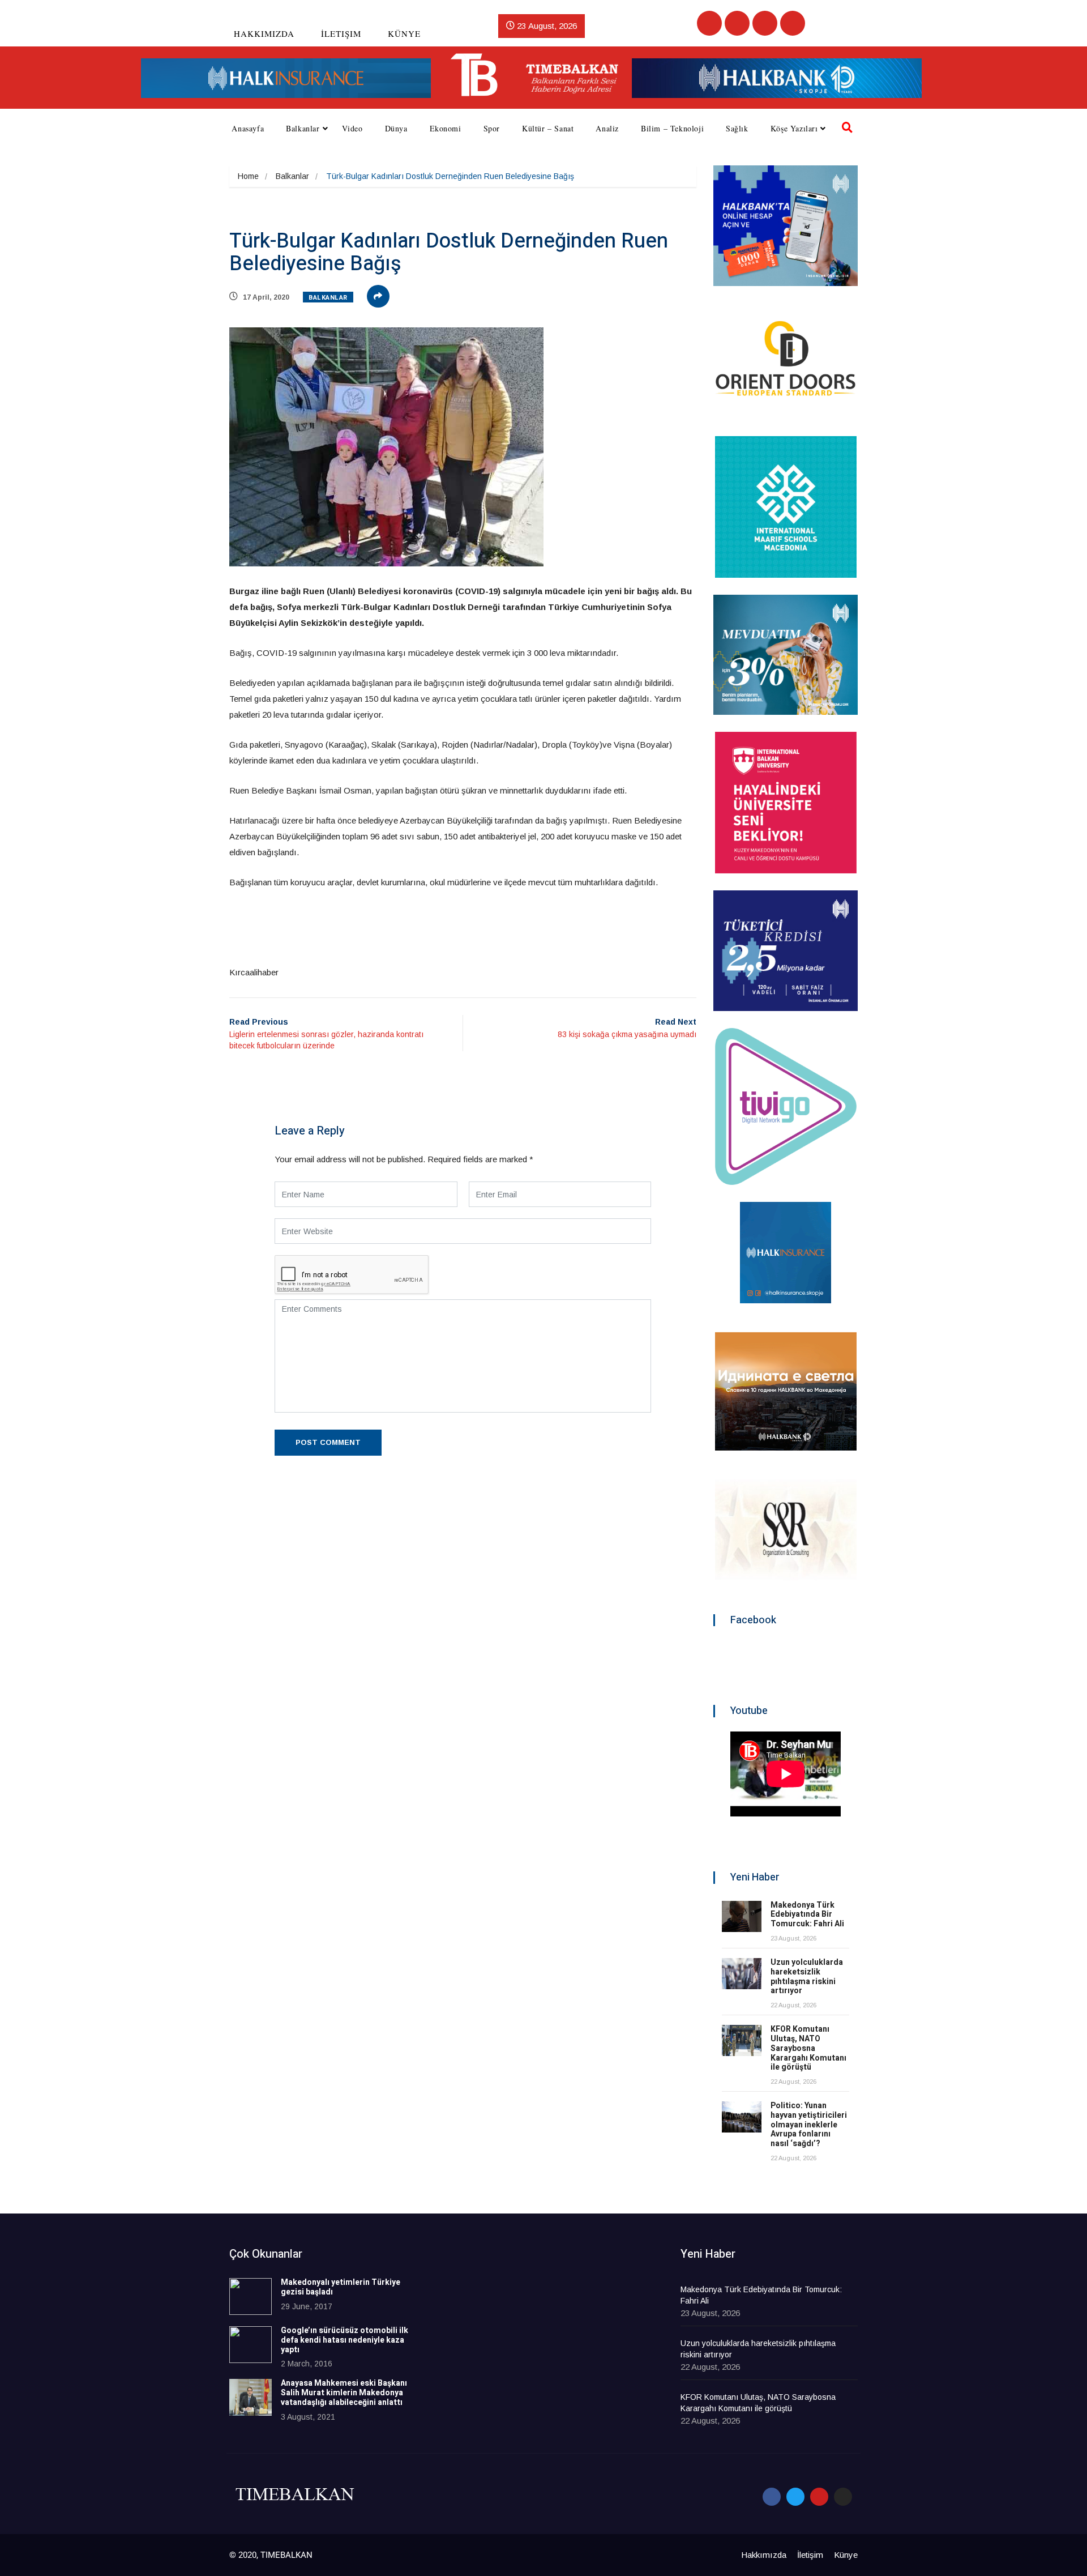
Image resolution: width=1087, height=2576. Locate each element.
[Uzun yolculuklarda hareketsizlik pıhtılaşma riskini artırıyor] (742, 1974)
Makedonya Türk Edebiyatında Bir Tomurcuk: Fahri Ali (807, 1915)
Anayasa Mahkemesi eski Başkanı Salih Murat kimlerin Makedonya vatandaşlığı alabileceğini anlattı (344, 2393)
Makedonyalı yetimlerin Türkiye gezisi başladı (341, 2287)
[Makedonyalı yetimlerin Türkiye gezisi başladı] (251, 2296)
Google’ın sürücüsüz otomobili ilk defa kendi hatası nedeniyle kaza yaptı (344, 2340)
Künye (404, 33)
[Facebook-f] (772, 2497)
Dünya (396, 128)
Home (248, 176)
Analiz (607, 128)
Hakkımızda (264, 33)
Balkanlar (303, 128)
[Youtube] (765, 23)
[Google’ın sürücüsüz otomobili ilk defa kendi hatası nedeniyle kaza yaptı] (251, 2345)
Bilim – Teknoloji (672, 128)
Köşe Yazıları (794, 128)
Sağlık (737, 128)
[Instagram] (793, 23)
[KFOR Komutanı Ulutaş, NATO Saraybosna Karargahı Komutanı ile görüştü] (742, 2040)
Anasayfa (248, 128)
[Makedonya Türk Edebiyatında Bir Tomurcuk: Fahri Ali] (742, 1916)
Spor (492, 128)
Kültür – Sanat (548, 128)
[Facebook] (709, 23)
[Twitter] (737, 23)
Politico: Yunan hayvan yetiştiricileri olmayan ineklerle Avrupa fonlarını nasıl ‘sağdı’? (809, 2125)
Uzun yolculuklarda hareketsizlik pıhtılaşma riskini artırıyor (807, 1976)
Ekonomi (446, 128)
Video (352, 128)
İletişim (341, 33)
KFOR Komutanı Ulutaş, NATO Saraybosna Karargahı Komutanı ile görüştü (808, 2048)
